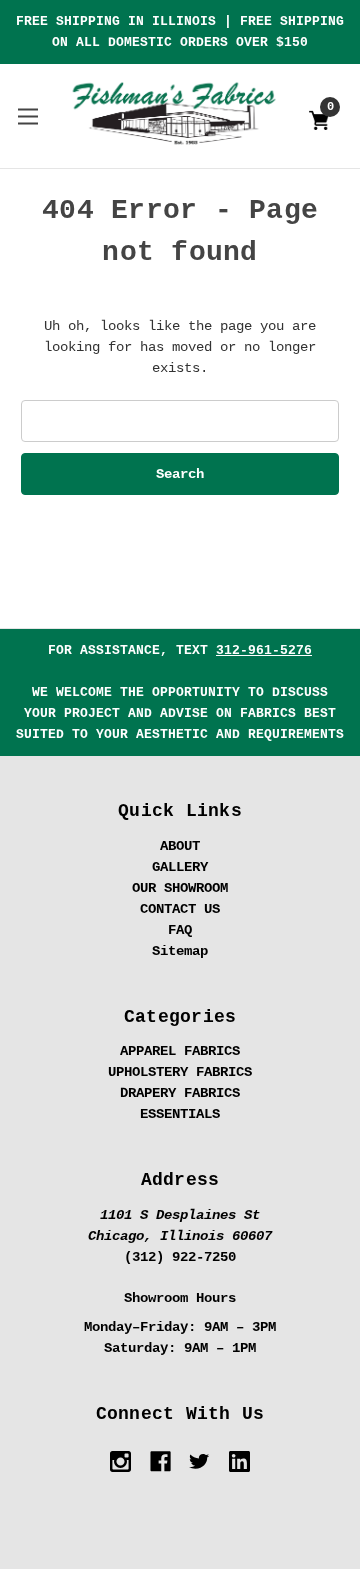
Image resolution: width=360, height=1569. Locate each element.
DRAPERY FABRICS (180, 1093)
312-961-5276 (264, 650)
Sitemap (180, 951)
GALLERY (180, 867)
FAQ (180, 930)
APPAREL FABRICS (180, 1051)
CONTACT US (180, 909)
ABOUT (180, 846)
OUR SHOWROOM (180, 888)
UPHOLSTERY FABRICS (180, 1072)
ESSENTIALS (180, 1114)
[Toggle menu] (27, 115)
